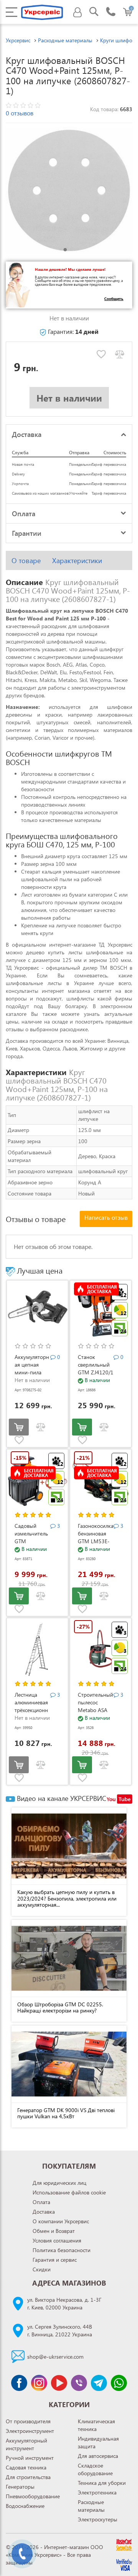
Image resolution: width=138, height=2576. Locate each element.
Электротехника (97, 2492)
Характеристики (77, 560)
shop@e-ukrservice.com (55, 2357)
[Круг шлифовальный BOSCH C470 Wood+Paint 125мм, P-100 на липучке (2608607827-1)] (69, 190)
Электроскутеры (98, 2519)
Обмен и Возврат (54, 2231)
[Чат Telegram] (99, 2383)
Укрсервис (18, 40)
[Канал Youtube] (59, 2383)
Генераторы (20, 2487)
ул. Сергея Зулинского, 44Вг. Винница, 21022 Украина (60, 2330)
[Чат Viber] (79, 2383)
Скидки (42, 2269)
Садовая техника (26, 2467)
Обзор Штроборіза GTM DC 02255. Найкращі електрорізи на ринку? (60, 2007)
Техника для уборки (102, 2483)
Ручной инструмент (30, 2458)
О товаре (26, 560)
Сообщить (114, 298)
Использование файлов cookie (69, 2192)
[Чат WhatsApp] (119, 2383)
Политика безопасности (62, 2250)
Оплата (41, 2202)
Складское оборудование (95, 2469)
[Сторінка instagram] (39, 2383)
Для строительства (28, 2477)
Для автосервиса (98, 2456)
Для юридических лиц (59, 2183)
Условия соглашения (57, 2240)
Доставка (44, 2212)
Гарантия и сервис (55, 2260)
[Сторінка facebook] (19, 2383)
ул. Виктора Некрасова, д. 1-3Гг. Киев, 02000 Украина (64, 2303)
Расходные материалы (91, 2506)
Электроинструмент (30, 2431)
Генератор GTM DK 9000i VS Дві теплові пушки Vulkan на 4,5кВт (66, 2113)
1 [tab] (65, 250)
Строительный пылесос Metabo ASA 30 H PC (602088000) (95, 1710)
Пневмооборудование (33, 2496)
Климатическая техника (96, 2425)
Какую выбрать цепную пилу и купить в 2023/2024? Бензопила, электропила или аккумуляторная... (67, 1898)
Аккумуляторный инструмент (26, 2444)
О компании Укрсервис (61, 2221)
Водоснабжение (25, 2506)
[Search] (94, 13)
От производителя (28, 2421)
